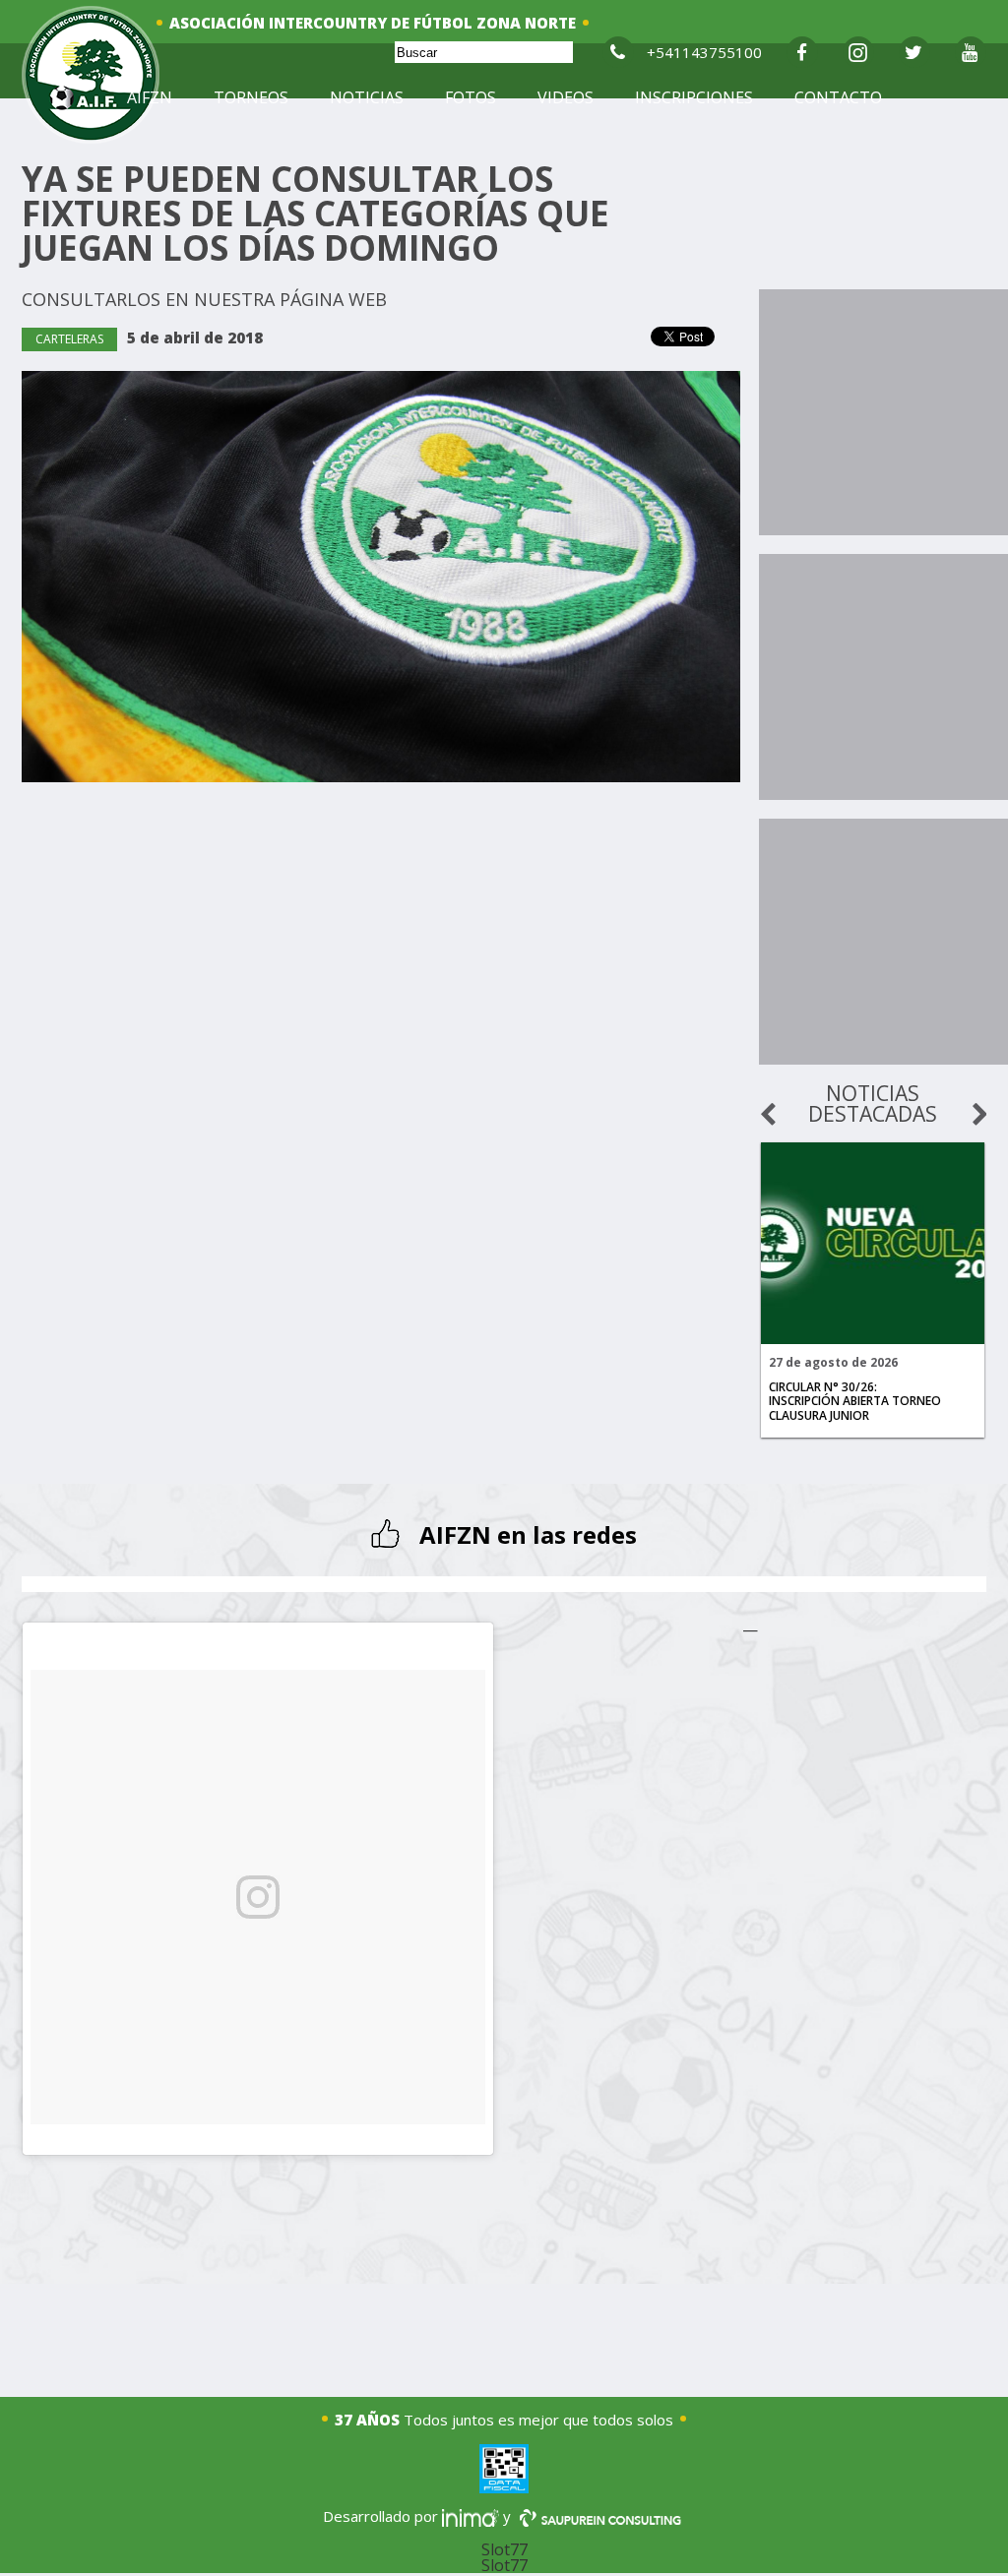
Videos (566, 97)
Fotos (471, 97)
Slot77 (504, 2549)
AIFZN (150, 97)
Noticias (367, 97)
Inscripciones (694, 97)
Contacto (838, 97)
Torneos (251, 97)
